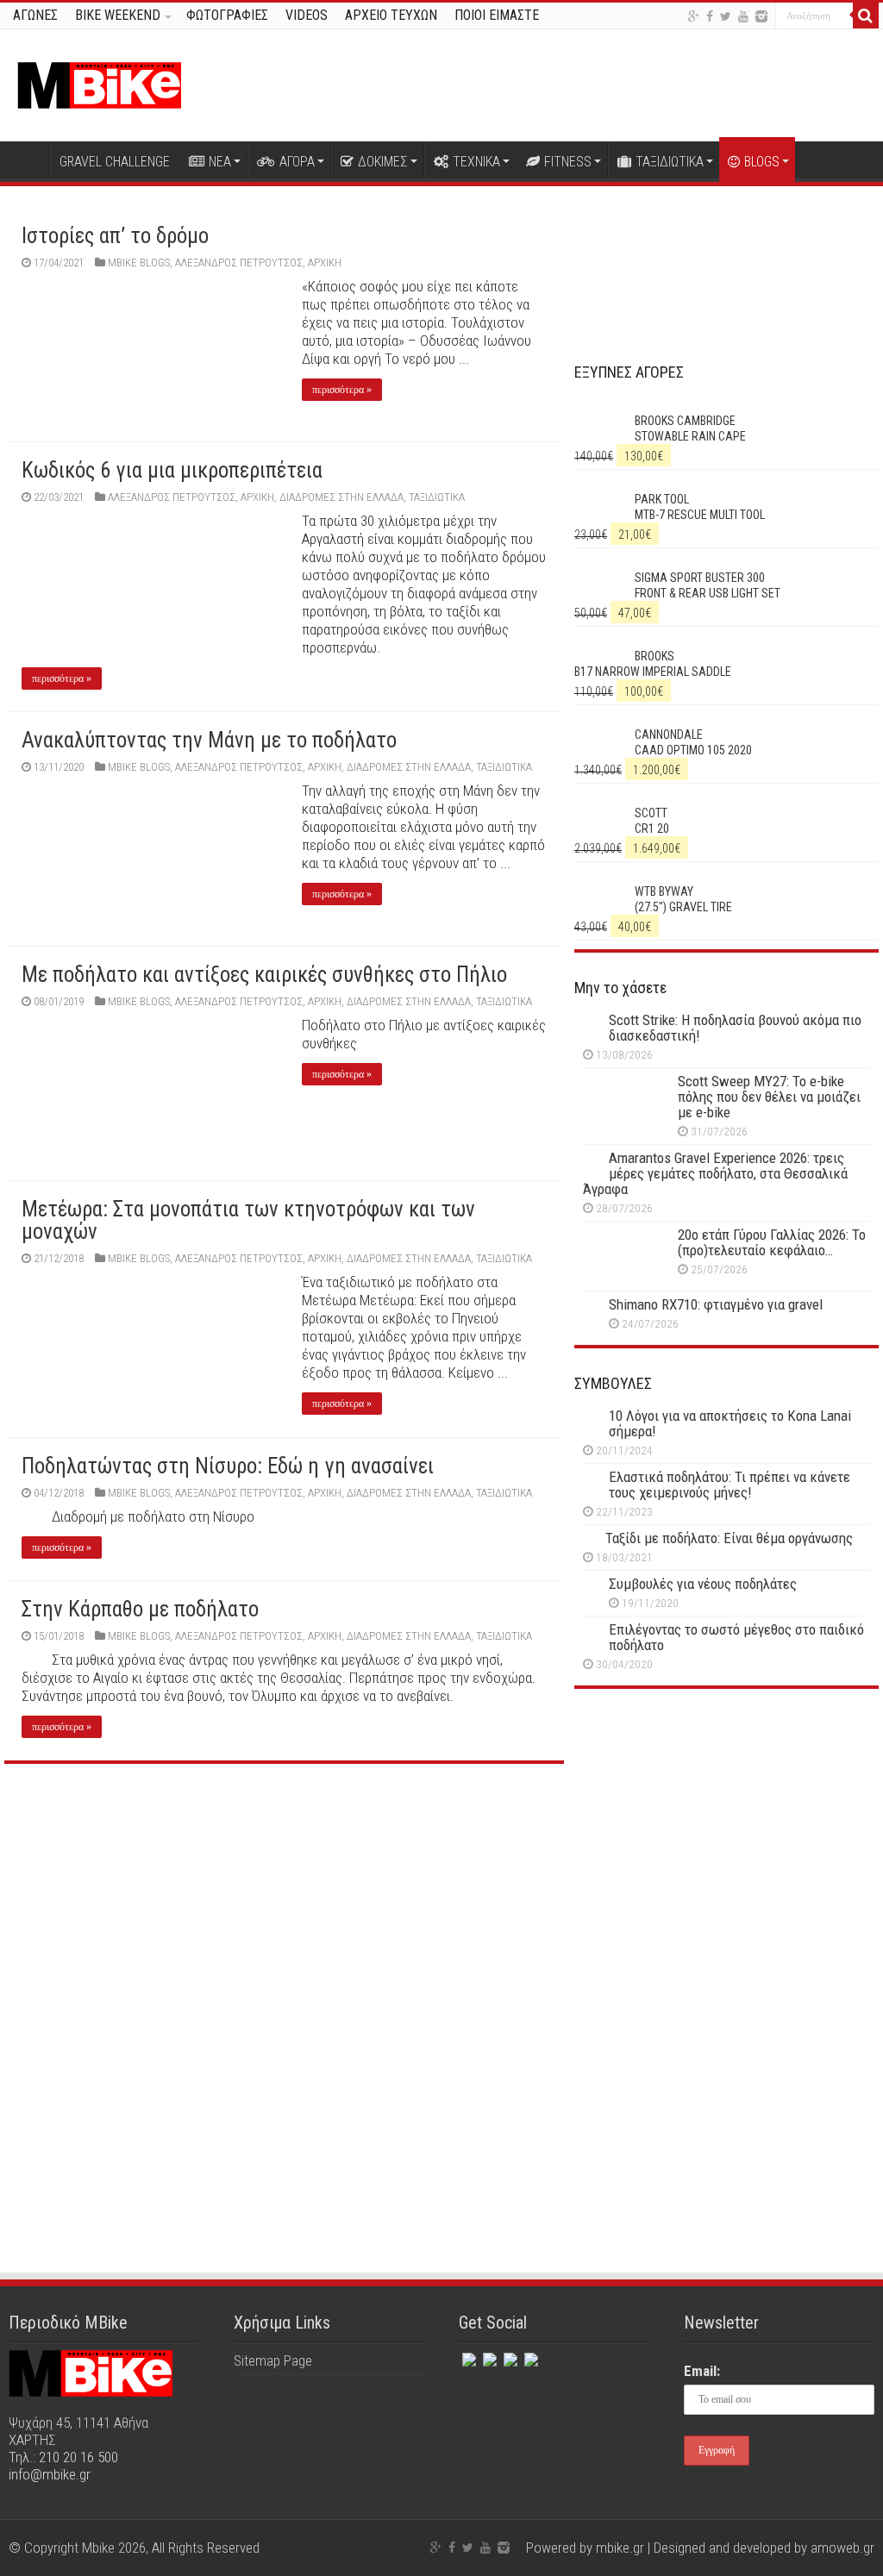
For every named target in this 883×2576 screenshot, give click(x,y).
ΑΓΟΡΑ (297, 162)
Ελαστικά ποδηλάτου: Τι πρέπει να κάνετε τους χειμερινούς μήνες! (730, 1485)
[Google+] (694, 16)
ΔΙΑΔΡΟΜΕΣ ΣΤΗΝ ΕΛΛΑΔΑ (341, 497)
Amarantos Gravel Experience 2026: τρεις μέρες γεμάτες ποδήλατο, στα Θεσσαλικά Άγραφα (715, 1173)
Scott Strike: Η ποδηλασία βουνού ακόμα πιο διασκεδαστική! (735, 1028)
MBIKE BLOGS (139, 263)
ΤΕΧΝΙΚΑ (476, 162)
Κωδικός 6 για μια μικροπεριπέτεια (172, 470)
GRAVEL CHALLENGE (115, 162)
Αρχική (27, 159)
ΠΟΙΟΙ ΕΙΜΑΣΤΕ (497, 15)
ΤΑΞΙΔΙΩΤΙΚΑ (670, 162)
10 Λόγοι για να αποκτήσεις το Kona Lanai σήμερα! (730, 1423)
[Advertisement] (726, 1853)
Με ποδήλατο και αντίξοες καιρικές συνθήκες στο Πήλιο (264, 975)
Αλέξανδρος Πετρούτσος (239, 263)
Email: (702, 2371)
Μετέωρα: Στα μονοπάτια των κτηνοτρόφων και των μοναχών (248, 1220)
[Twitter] (726, 16)
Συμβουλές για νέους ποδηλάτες (703, 1584)
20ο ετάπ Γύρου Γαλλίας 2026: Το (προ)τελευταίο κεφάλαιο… (772, 1242)
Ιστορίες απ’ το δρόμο (115, 236)
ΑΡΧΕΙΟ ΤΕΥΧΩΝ (391, 15)
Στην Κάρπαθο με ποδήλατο (140, 1609)
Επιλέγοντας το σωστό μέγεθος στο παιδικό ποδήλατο (736, 1637)
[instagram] (761, 16)
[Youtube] (743, 16)
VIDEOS (307, 15)
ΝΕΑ (220, 162)
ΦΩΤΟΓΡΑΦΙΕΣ (227, 15)
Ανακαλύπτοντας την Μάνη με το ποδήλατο (209, 740)
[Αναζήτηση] (866, 16)
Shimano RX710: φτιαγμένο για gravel (716, 1304)
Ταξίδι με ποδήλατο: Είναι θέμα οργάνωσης (729, 1538)
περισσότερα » (342, 390)
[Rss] (529, 2356)
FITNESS (568, 162)
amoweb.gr (842, 2548)
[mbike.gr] (99, 82)
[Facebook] (710, 16)
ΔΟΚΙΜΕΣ (383, 162)
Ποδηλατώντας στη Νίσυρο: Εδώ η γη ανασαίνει (228, 1466)
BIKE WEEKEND (118, 15)
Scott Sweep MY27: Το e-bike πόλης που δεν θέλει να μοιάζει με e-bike (769, 1097)
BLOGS (762, 162)
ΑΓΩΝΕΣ (35, 15)
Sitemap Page (273, 2360)
